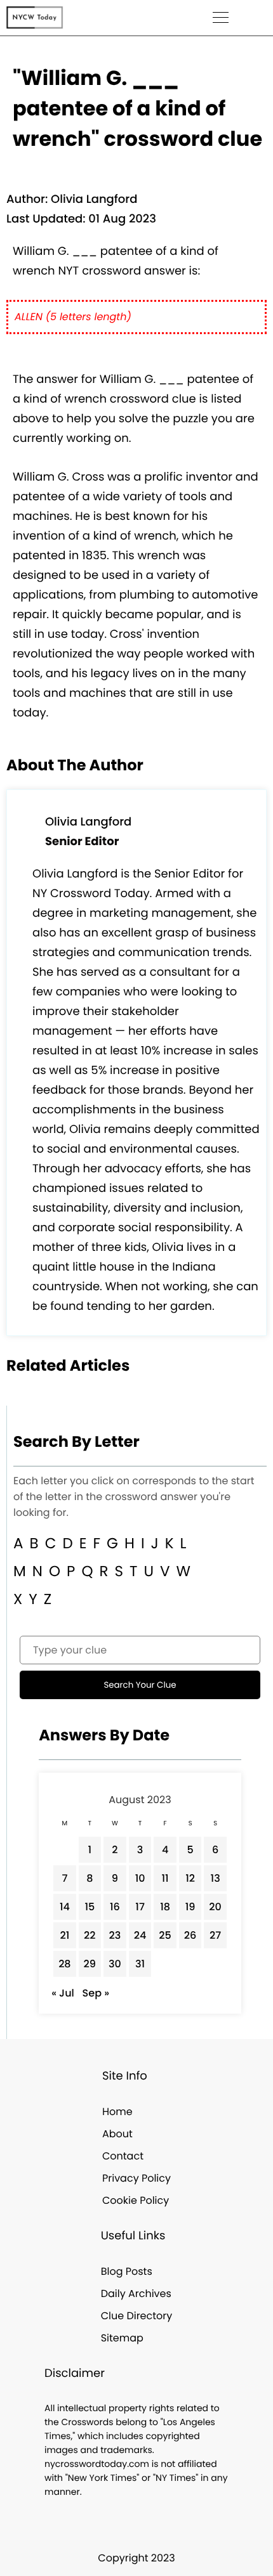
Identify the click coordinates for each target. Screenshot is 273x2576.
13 (216, 1878)
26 (190, 1935)
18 (165, 1907)
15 (90, 1907)
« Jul (63, 1993)
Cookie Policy (136, 2200)
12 (190, 1878)
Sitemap (122, 2338)
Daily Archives (136, 2294)
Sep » (96, 1993)
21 (64, 1935)
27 (215, 1935)
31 (140, 1964)
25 (165, 1935)
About (117, 2134)
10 (140, 1878)
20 (215, 1907)
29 (90, 1964)
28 (64, 1964)
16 (115, 1907)
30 (115, 1964)
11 (165, 1878)
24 (140, 1935)
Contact (123, 2156)
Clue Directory (137, 2316)
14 (65, 1907)
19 (190, 1907)
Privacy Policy (136, 2178)
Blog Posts (127, 2271)
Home (117, 2112)
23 (115, 1935)
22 (90, 1935)
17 (140, 1907)
